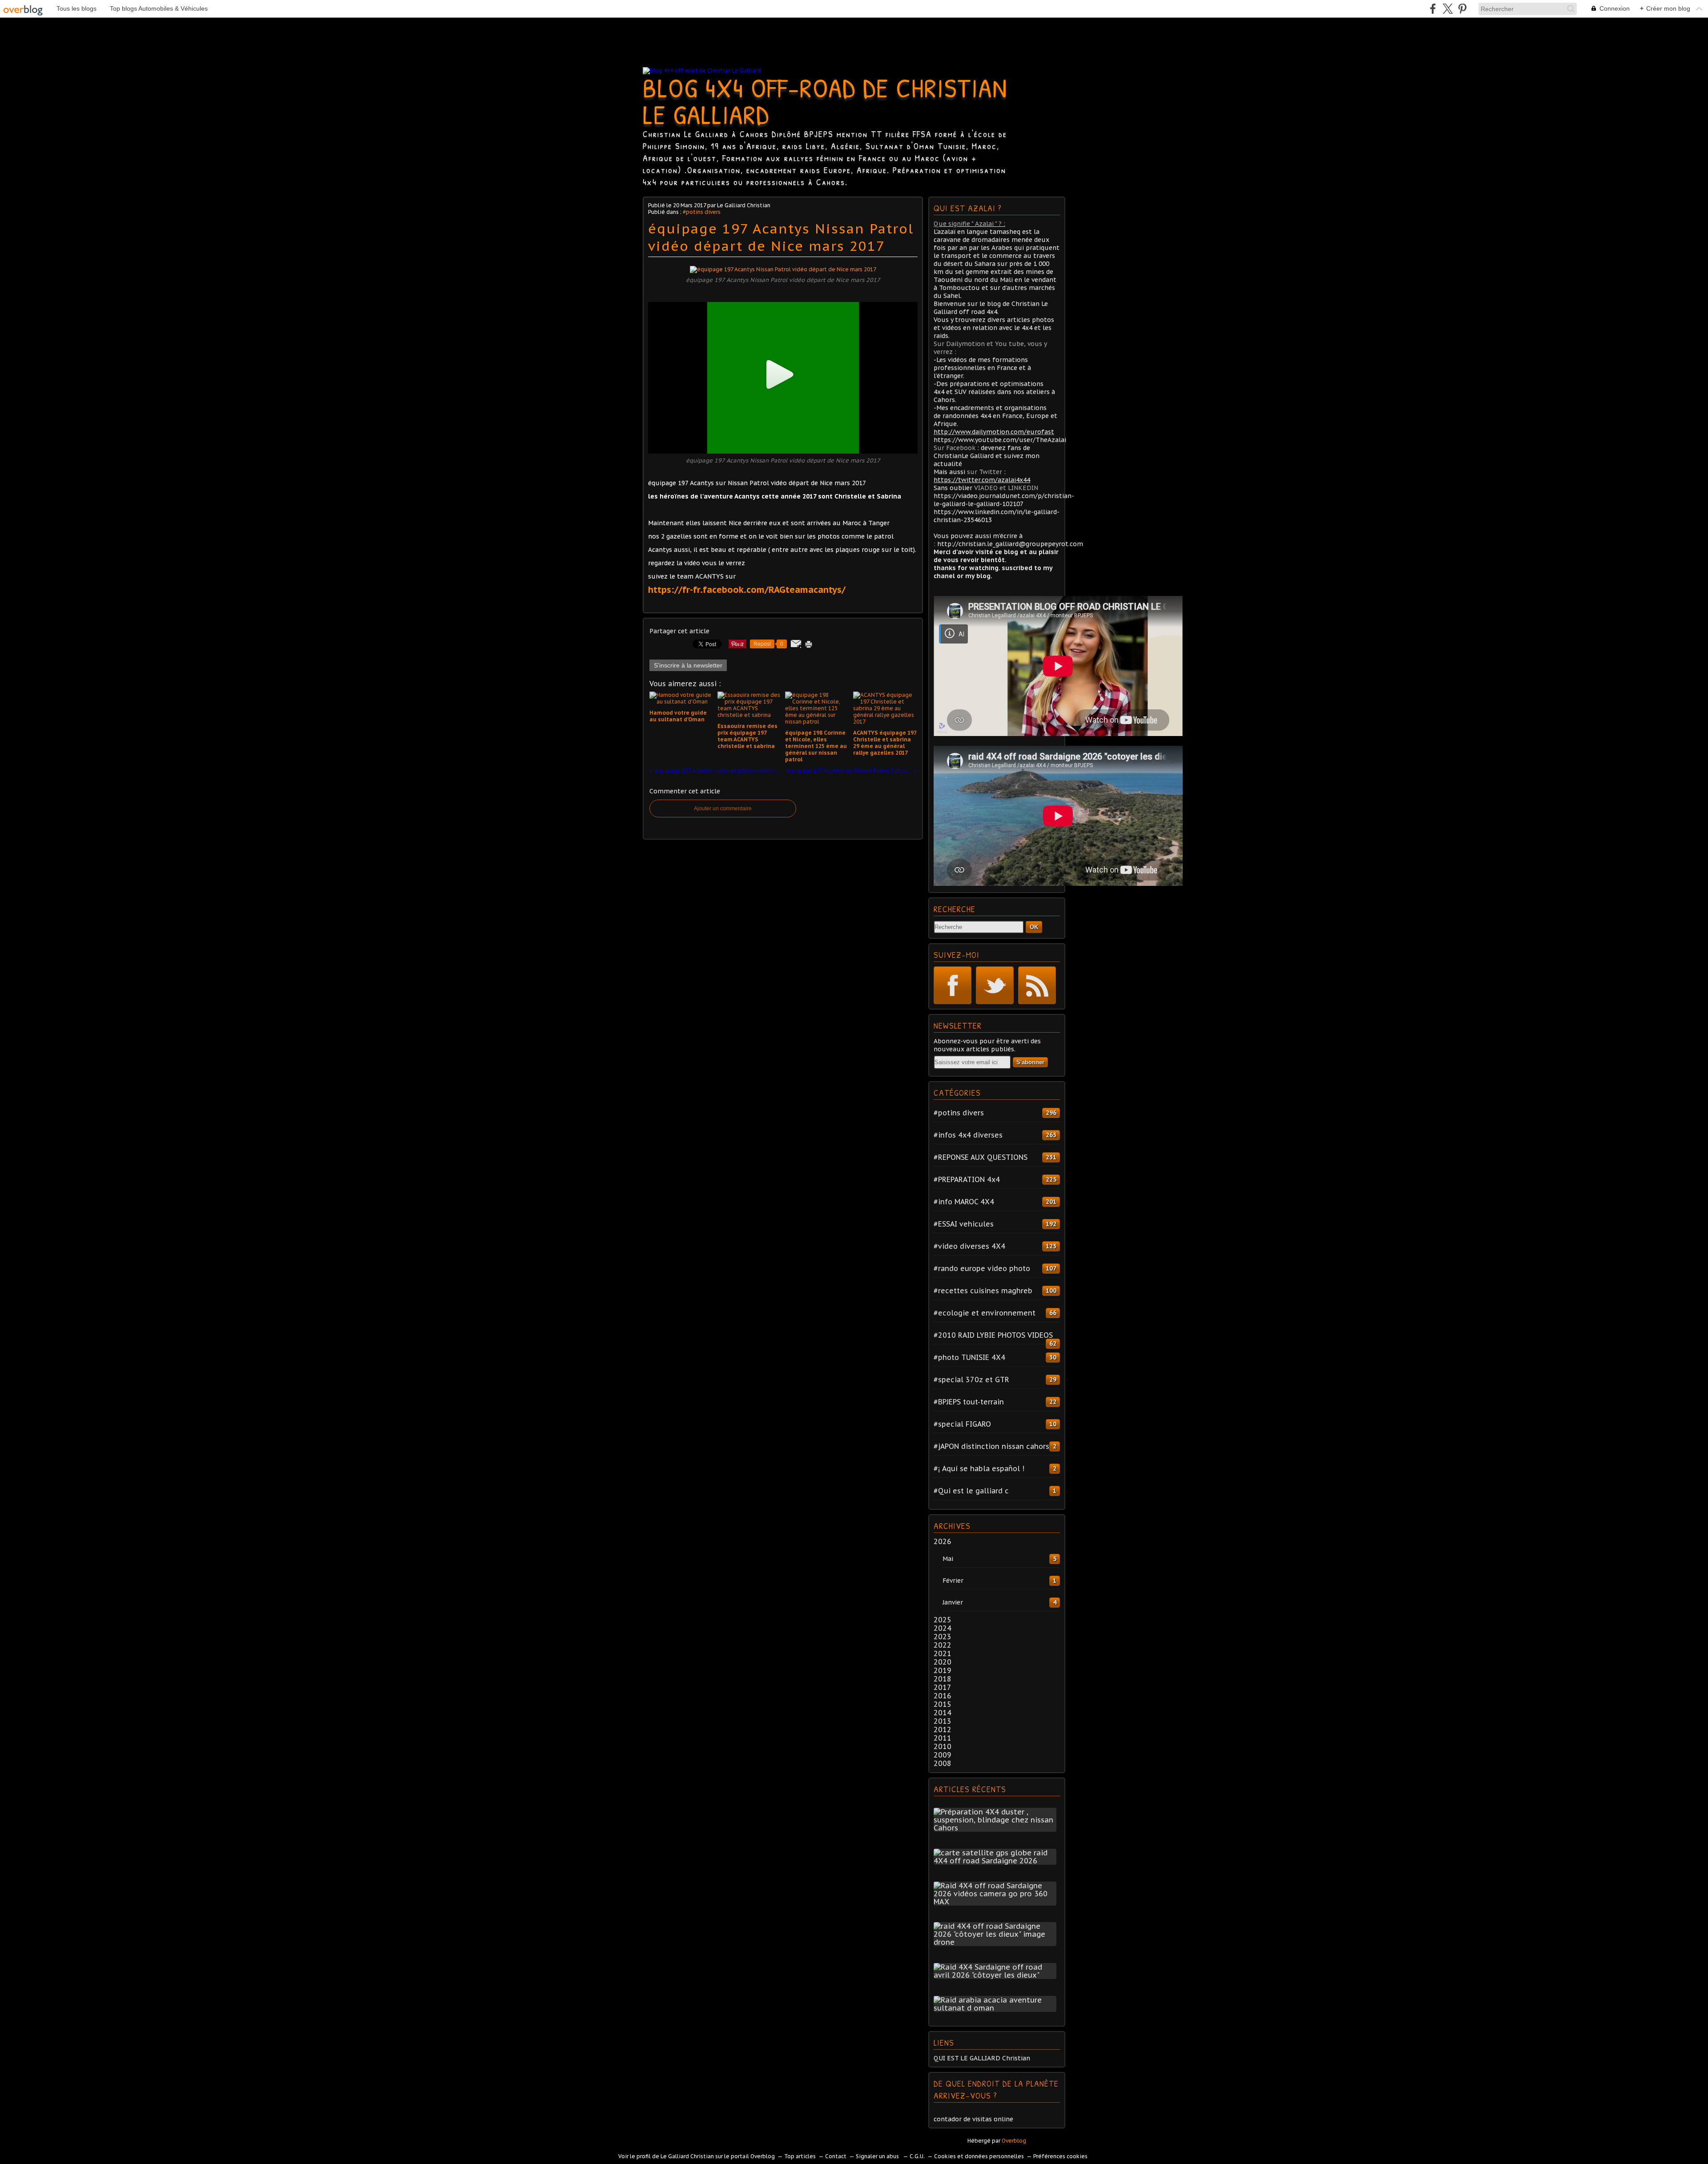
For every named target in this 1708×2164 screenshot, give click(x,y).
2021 (943, 1653)
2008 (943, 1763)
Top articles (800, 2156)
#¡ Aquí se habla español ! (979, 1468)
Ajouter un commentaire (723, 808)
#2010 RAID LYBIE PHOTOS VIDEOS (993, 1335)
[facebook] (1433, 9)
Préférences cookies (1060, 2156)
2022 (943, 1645)
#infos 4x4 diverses (968, 1135)
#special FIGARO (962, 1424)
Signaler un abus (878, 2156)
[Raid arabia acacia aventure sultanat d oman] (997, 2008)
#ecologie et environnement (985, 1313)
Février (953, 1581)
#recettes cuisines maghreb (983, 1291)
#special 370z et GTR (971, 1380)
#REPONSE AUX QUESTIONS (981, 1157)
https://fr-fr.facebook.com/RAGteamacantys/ (747, 590)
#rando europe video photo (982, 1268)
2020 (943, 1662)
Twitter (995, 985)
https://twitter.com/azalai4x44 (982, 480)
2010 (943, 1746)
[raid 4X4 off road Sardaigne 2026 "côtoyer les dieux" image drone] (997, 1942)
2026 (943, 1541)
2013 (943, 1721)
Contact (836, 2156)
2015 (943, 1704)
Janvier (953, 1602)
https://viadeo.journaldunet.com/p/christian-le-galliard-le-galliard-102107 (1004, 500)
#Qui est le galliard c (971, 1491)
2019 (943, 1670)
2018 (943, 1679)
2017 (943, 1687)
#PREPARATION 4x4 (967, 1179)
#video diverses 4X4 (969, 1246)
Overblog (1014, 2141)
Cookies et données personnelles (979, 2156)
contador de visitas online (973, 2119)
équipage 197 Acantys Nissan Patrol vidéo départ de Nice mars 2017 (781, 237)
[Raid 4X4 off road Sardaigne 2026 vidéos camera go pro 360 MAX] (997, 1902)
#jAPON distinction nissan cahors (991, 1446)
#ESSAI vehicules (964, 1224)
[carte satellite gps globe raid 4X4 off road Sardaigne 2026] (997, 1861)
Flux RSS (1037, 985)
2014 (943, 1713)
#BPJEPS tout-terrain (969, 1402)
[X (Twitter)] (1448, 9)
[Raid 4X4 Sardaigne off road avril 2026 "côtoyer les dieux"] (997, 1975)
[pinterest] (1462, 9)
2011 (943, 1738)
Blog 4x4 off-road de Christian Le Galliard (825, 101)
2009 (943, 1755)
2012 (943, 1730)
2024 (943, 1628)
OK (1034, 927)
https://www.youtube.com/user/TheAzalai (1000, 440)
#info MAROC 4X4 (964, 1202)
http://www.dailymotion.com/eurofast (994, 432)
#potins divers (702, 212)
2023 (943, 1637)
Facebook (953, 985)
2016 (943, 1696)
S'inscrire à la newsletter (688, 665)
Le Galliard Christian (687, 2156)
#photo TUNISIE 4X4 (969, 1357)
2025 (943, 1620)
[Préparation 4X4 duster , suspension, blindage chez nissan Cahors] (997, 1828)
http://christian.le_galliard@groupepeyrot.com (1010, 544)
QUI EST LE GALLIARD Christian (982, 2058)
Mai (948, 1559)
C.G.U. (917, 2156)
